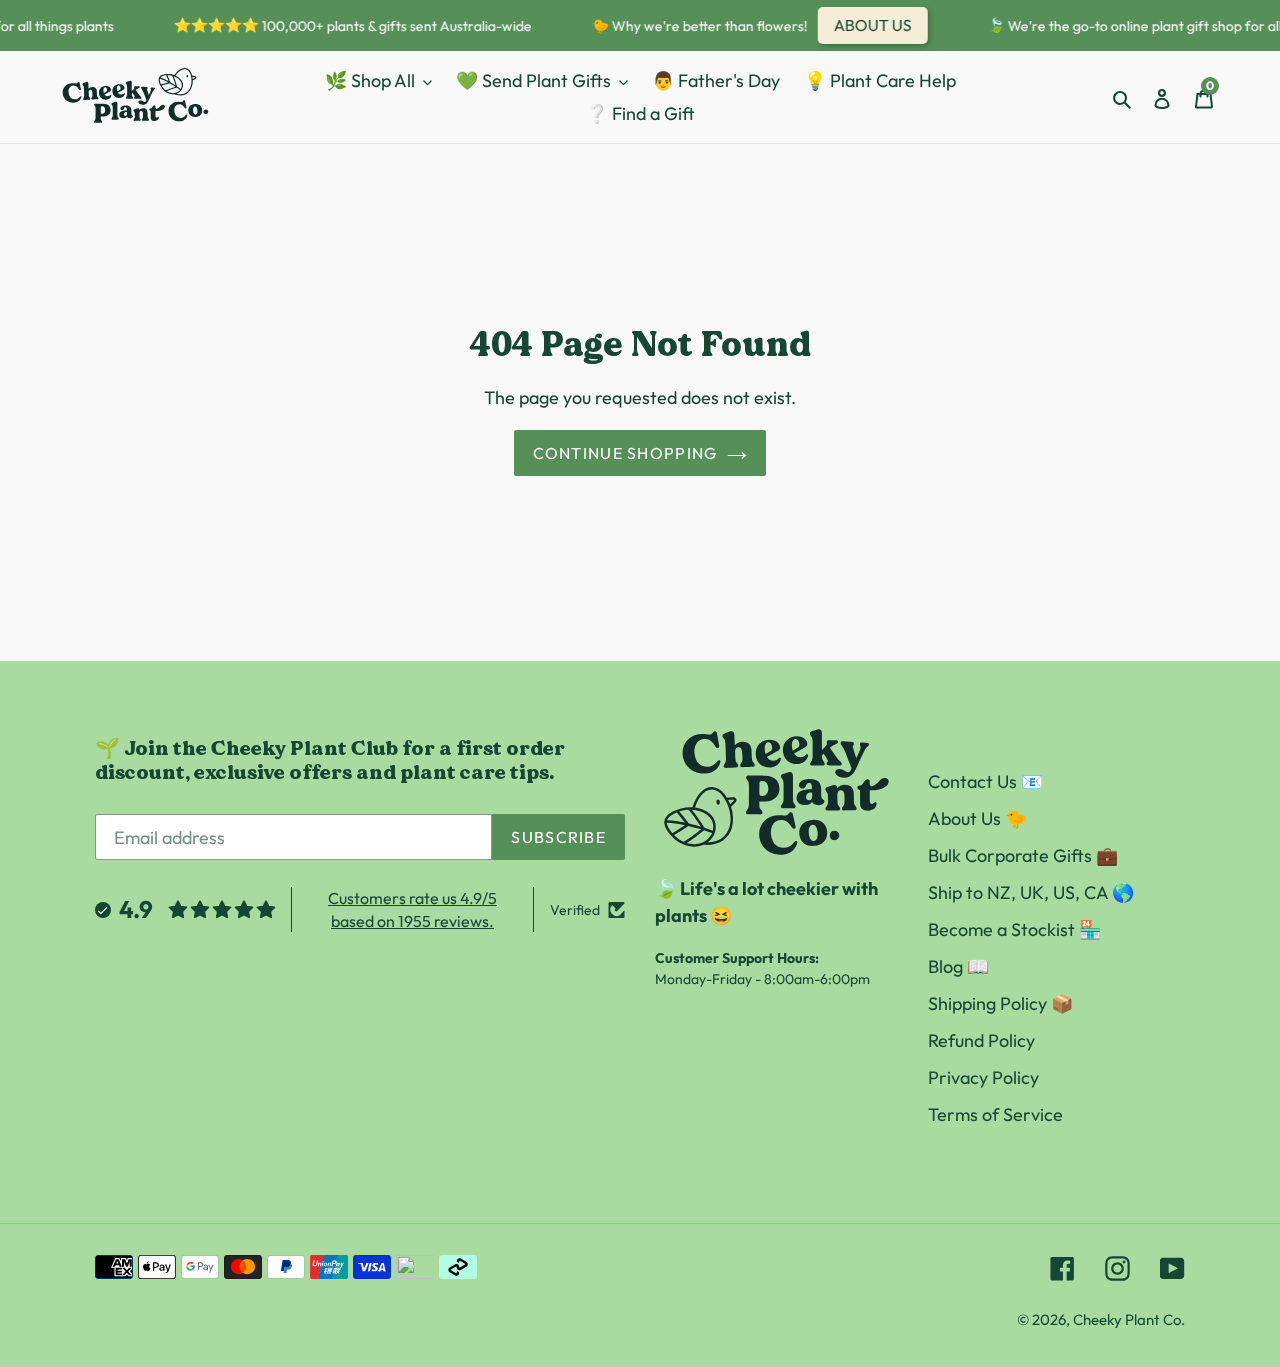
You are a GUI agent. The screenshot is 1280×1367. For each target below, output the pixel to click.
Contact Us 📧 (985, 781)
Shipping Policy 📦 (1000, 1003)
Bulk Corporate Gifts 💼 (1023, 855)
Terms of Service (995, 1114)
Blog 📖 (958, 966)
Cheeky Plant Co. (1129, 1319)
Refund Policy (981, 1040)
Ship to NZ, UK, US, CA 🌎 (1031, 892)
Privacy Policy (983, 1077)
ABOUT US (867, 25)
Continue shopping (625, 453)
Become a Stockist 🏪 (1014, 929)
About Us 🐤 (977, 818)
